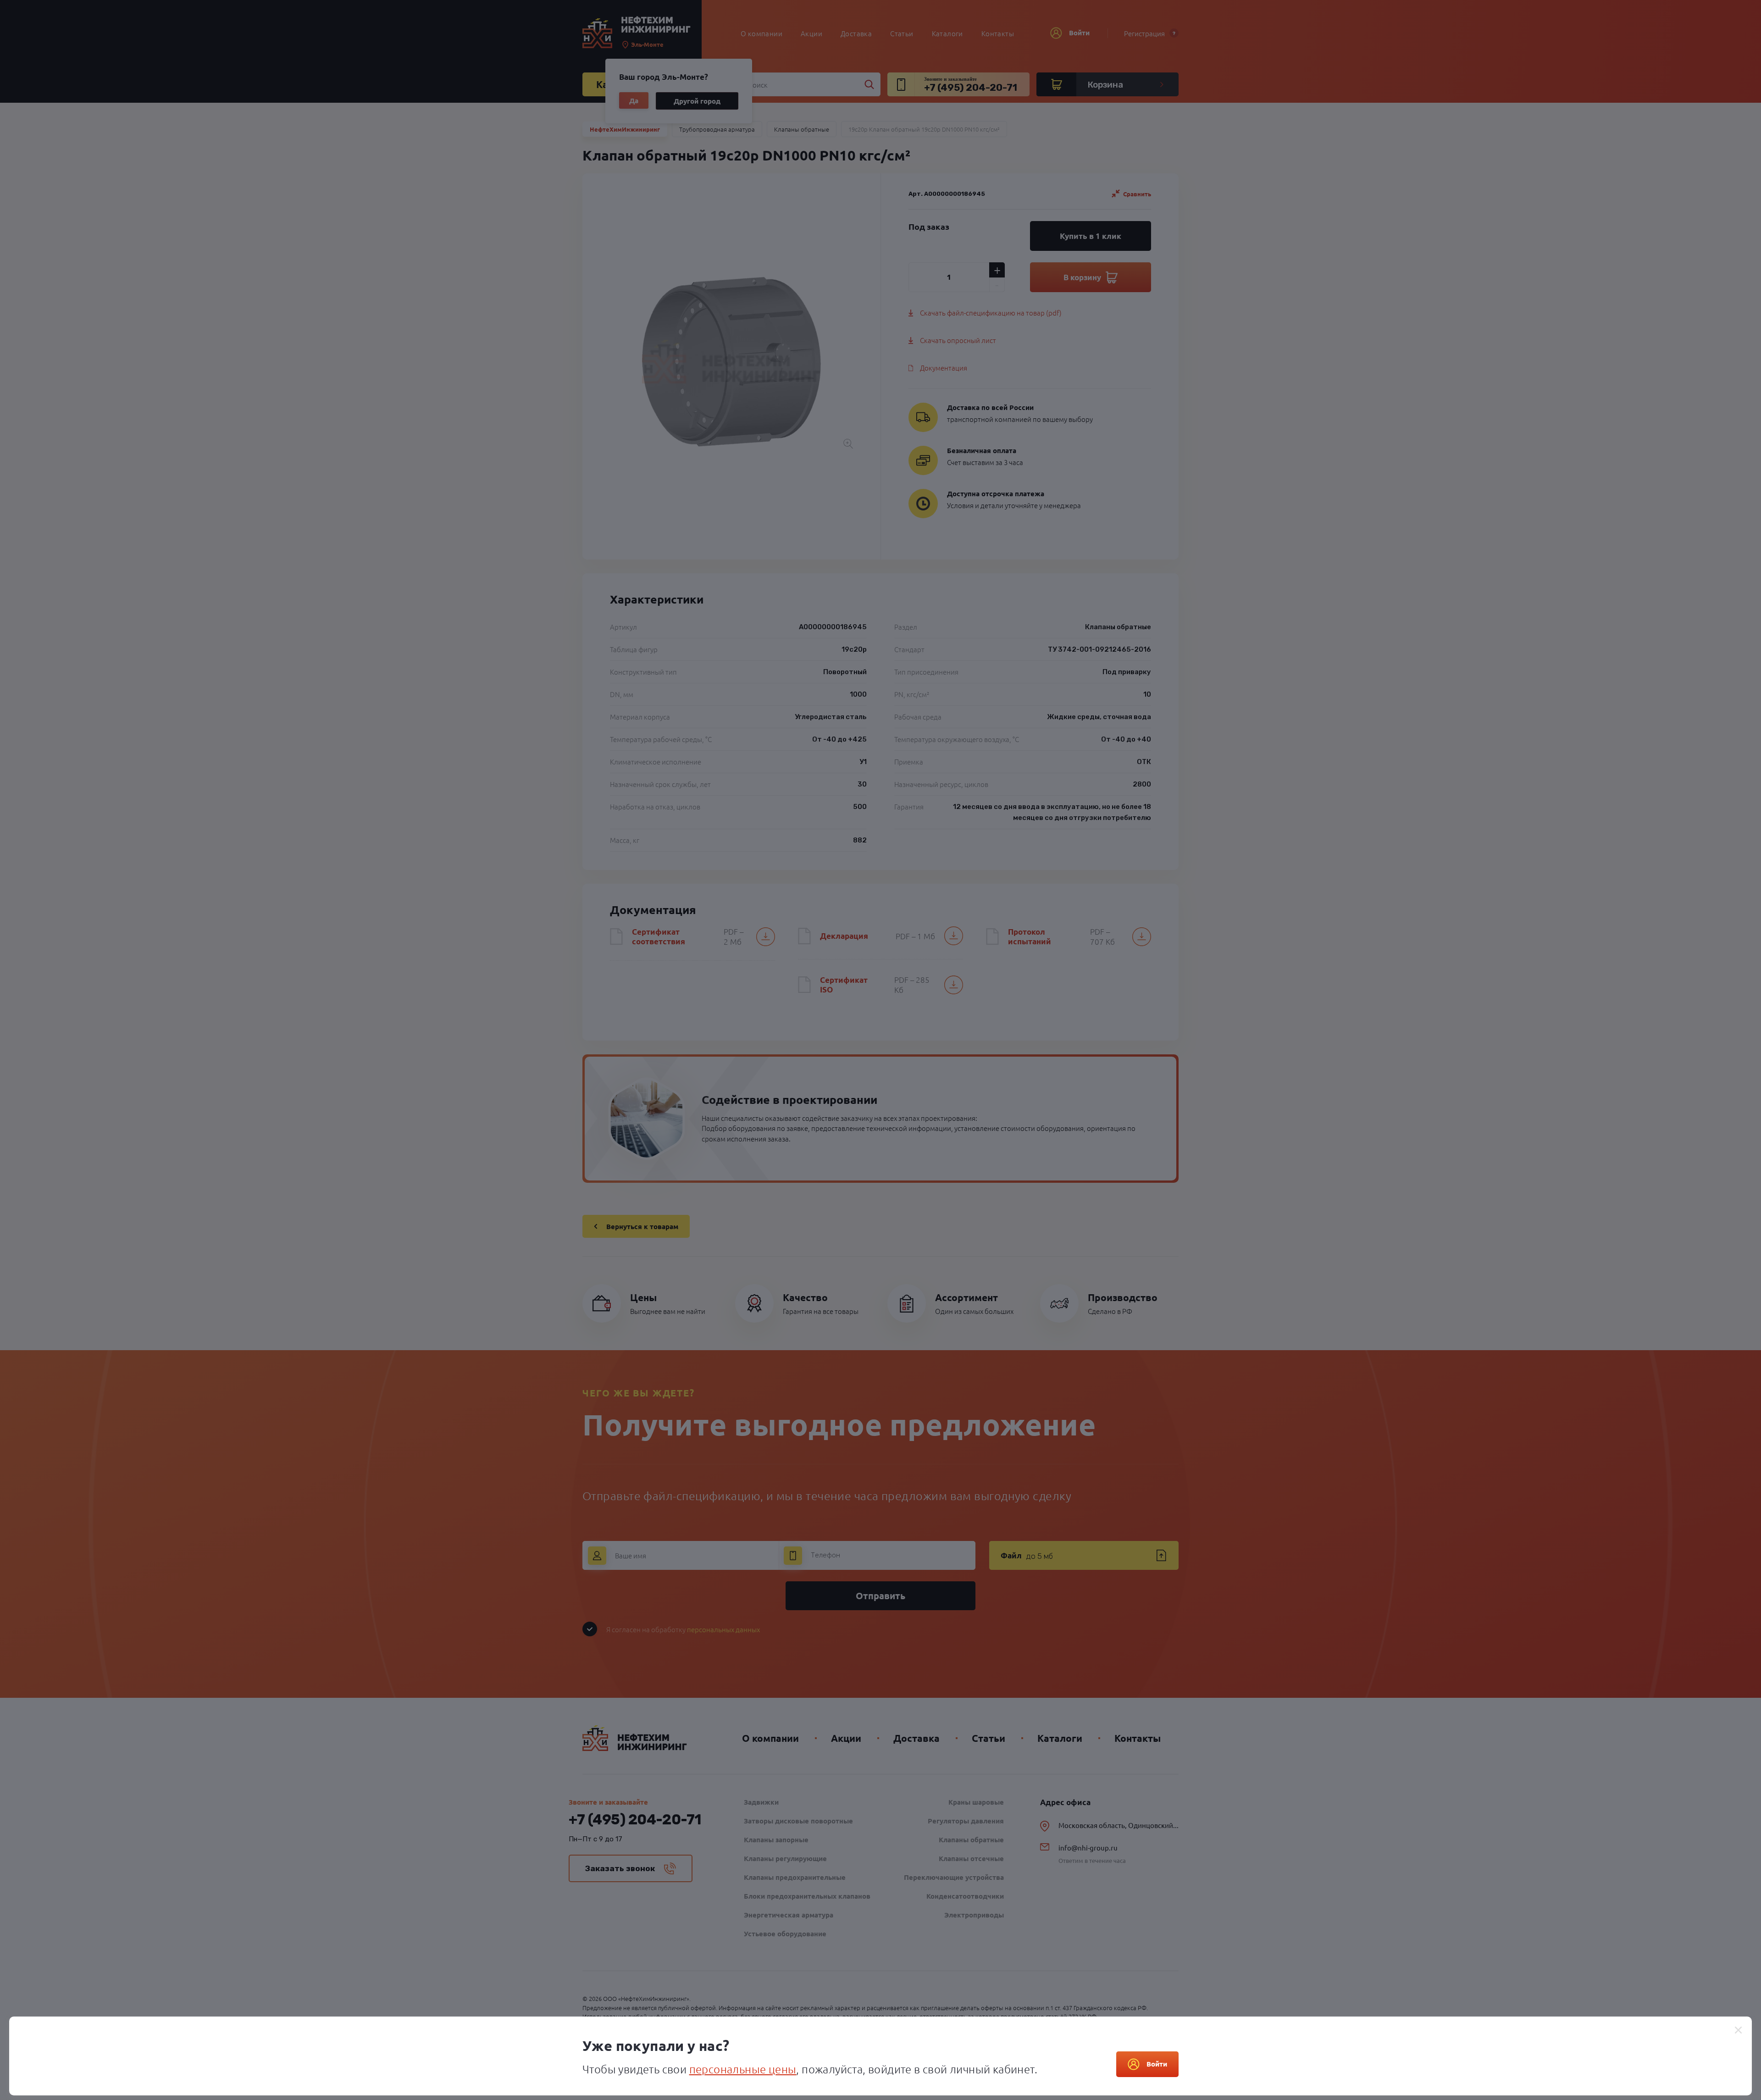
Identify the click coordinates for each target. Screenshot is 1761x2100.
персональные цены (743, 2069)
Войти (1157, 2064)
